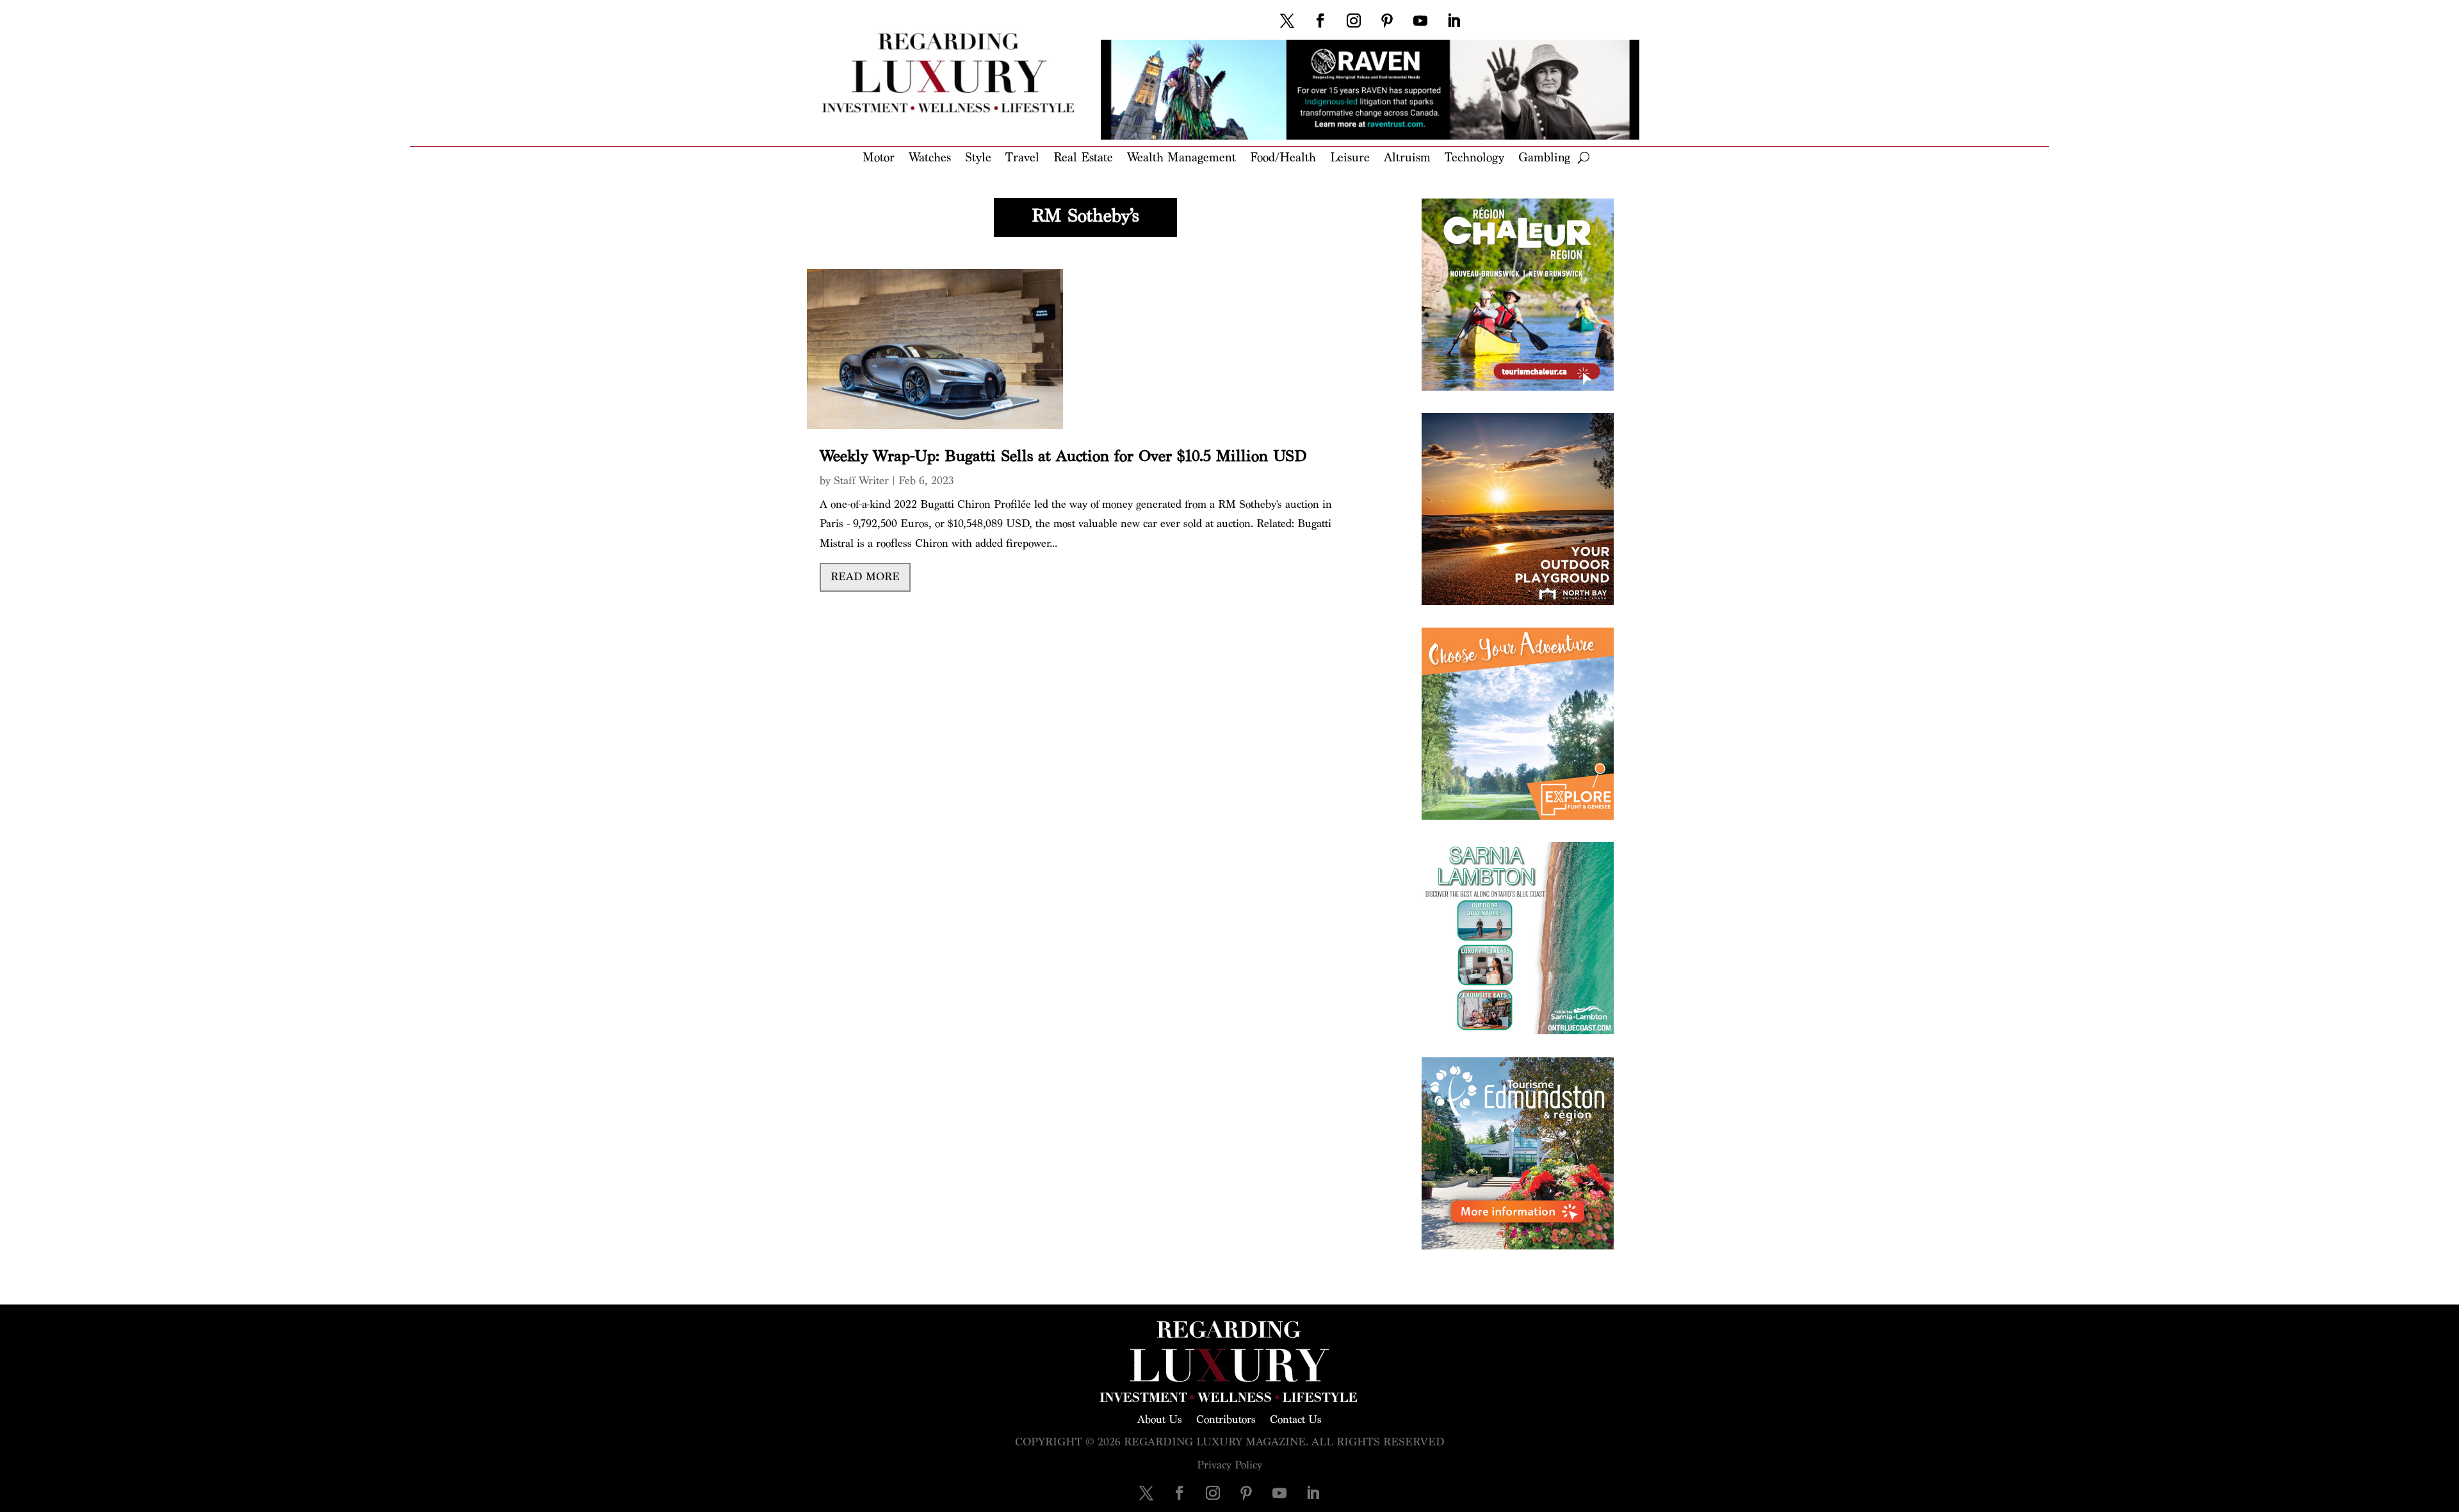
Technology (1474, 159)
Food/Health (1283, 159)
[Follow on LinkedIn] (1454, 20)
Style (978, 159)
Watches (930, 159)
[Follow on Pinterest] (1387, 20)
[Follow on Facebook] (1320, 20)
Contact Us (1296, 1419)
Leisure (1350, 159)
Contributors (1226, 1419)
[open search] (1583, 158)
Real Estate (1083, 159)
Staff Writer (861, 481)
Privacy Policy (1229, 1465)
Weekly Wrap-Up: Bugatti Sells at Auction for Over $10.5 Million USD (1063, 456)
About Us (1160, 1419)
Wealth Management (1181, 159)
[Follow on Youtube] (1420, 20)
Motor (879, 159)
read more (865, 577)
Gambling (1544, 159)
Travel (1022, 159)
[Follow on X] (1287, 20)
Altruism (1407, 159)
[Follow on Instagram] (1354, 20)
